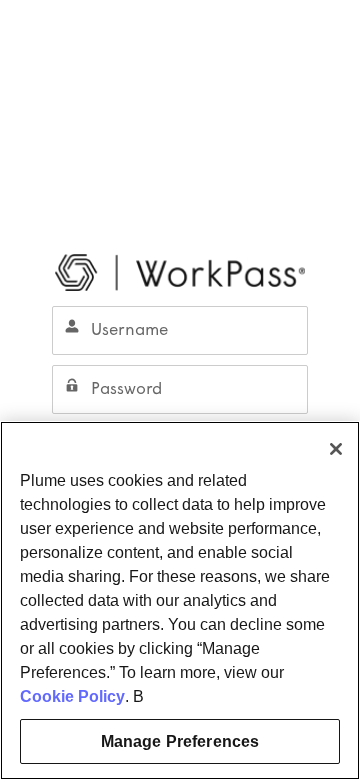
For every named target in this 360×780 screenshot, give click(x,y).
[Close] (336, 449)
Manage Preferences (180, 741)
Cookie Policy (72, 696)
